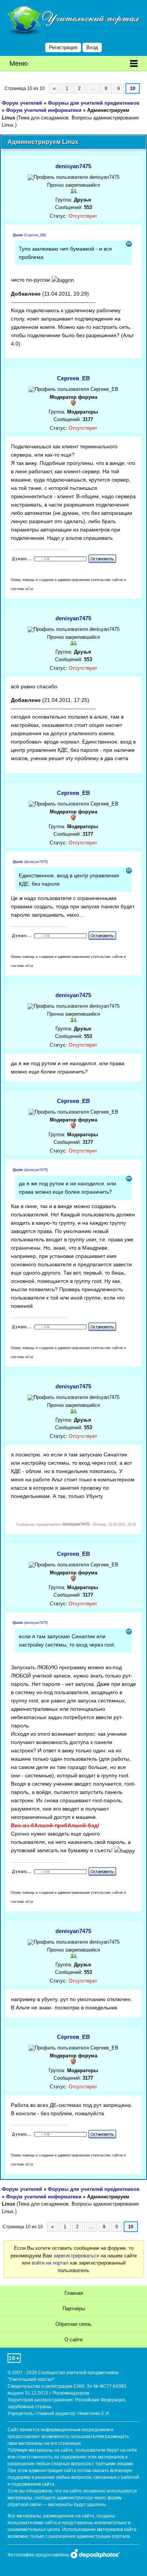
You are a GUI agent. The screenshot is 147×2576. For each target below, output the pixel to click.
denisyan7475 (73, 166)
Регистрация (63, 47)
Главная (74, 2293)
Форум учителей (22, 103)
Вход (92, 47)
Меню (19, 64)
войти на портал (50, 2263)
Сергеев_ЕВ (73, 378)
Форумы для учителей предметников (94, 103)
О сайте (73, 2340)
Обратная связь (73, 2324)
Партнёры (74, 2309)
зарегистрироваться (76, 2256)
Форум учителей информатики (44, 110)
